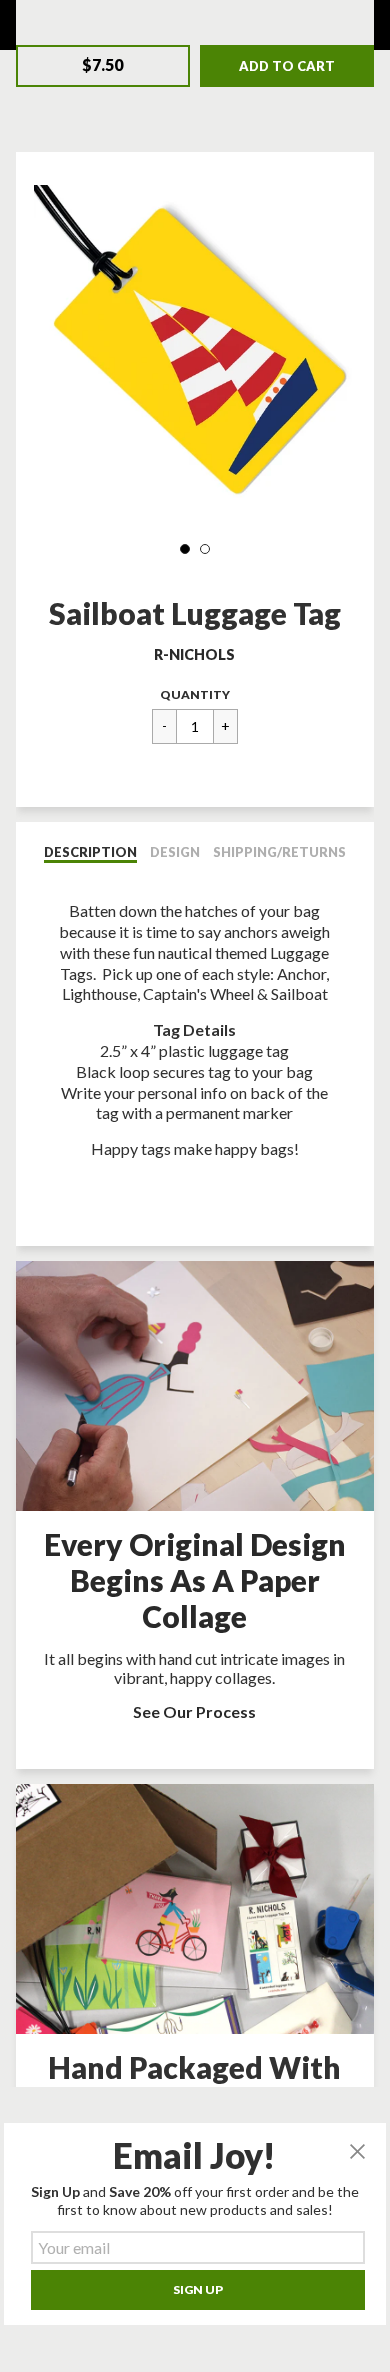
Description (90, 852)
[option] (195, 346)
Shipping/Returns (279, 852)
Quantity (195, 694)
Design (175, 852)
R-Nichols (194, 654)
